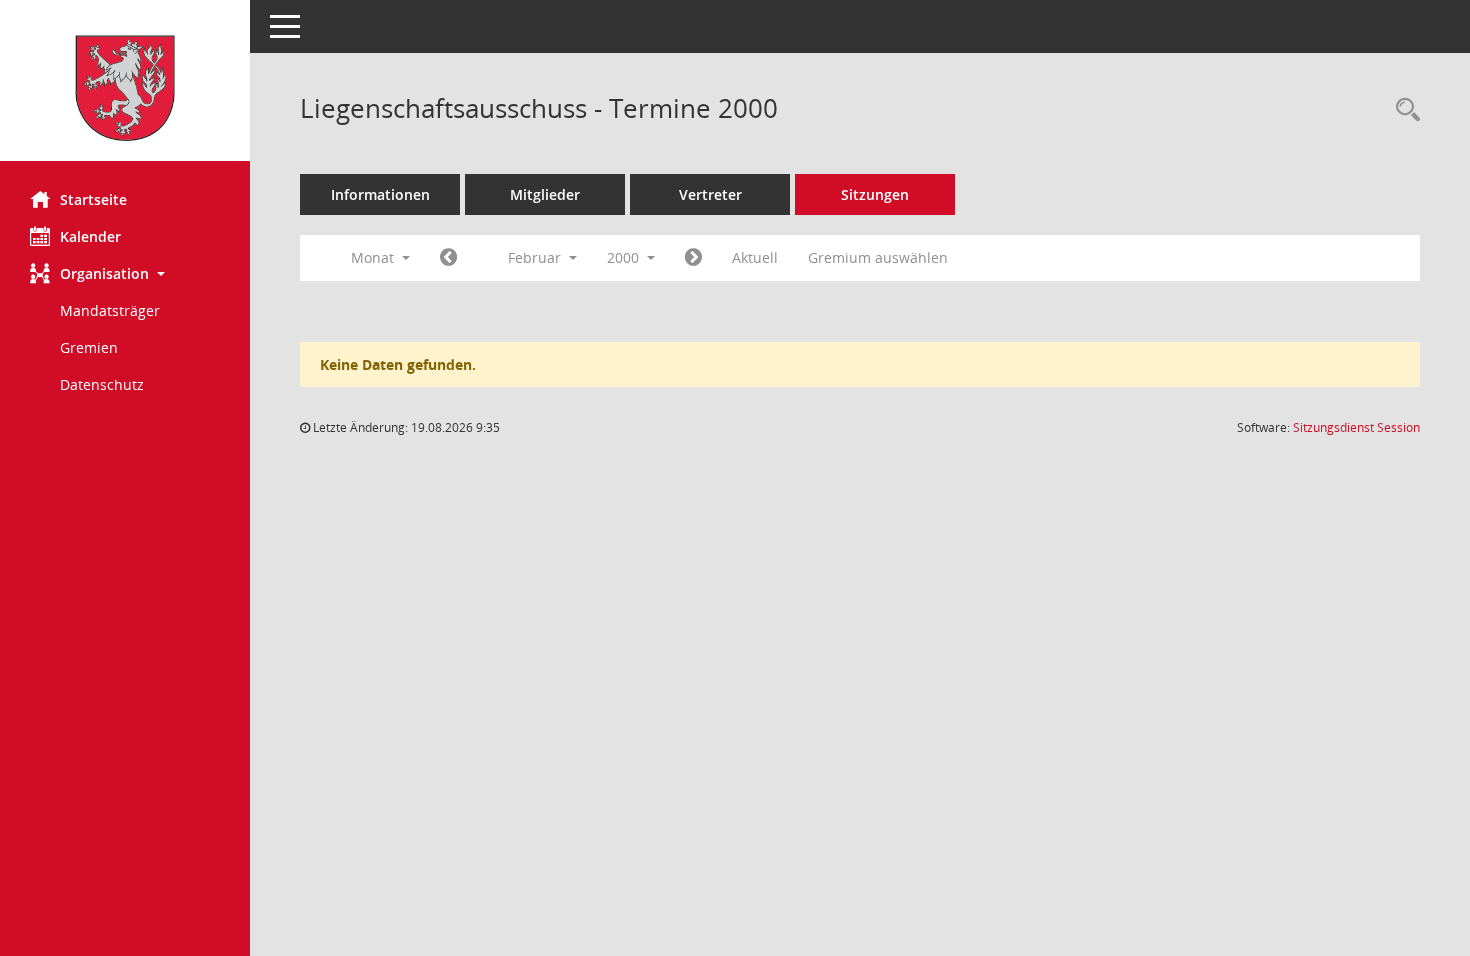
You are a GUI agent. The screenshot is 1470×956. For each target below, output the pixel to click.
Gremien (89, 347)
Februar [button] (536, 257)
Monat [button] (374, 257)
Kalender (90, 236)
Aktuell (755, 257)
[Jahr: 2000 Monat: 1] (448, 258)
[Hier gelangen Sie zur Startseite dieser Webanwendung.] (125, 88)
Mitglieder (545, 194)
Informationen (380, 194)
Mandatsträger (110, 310)
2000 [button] (625, 257)
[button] (125, 273)
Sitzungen (875, 194)
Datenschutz (102, 384)
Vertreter (710, 194)
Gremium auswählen (878, 257)
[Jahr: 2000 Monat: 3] (693, 258)
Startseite (93, 199)
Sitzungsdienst (1356, 427)
